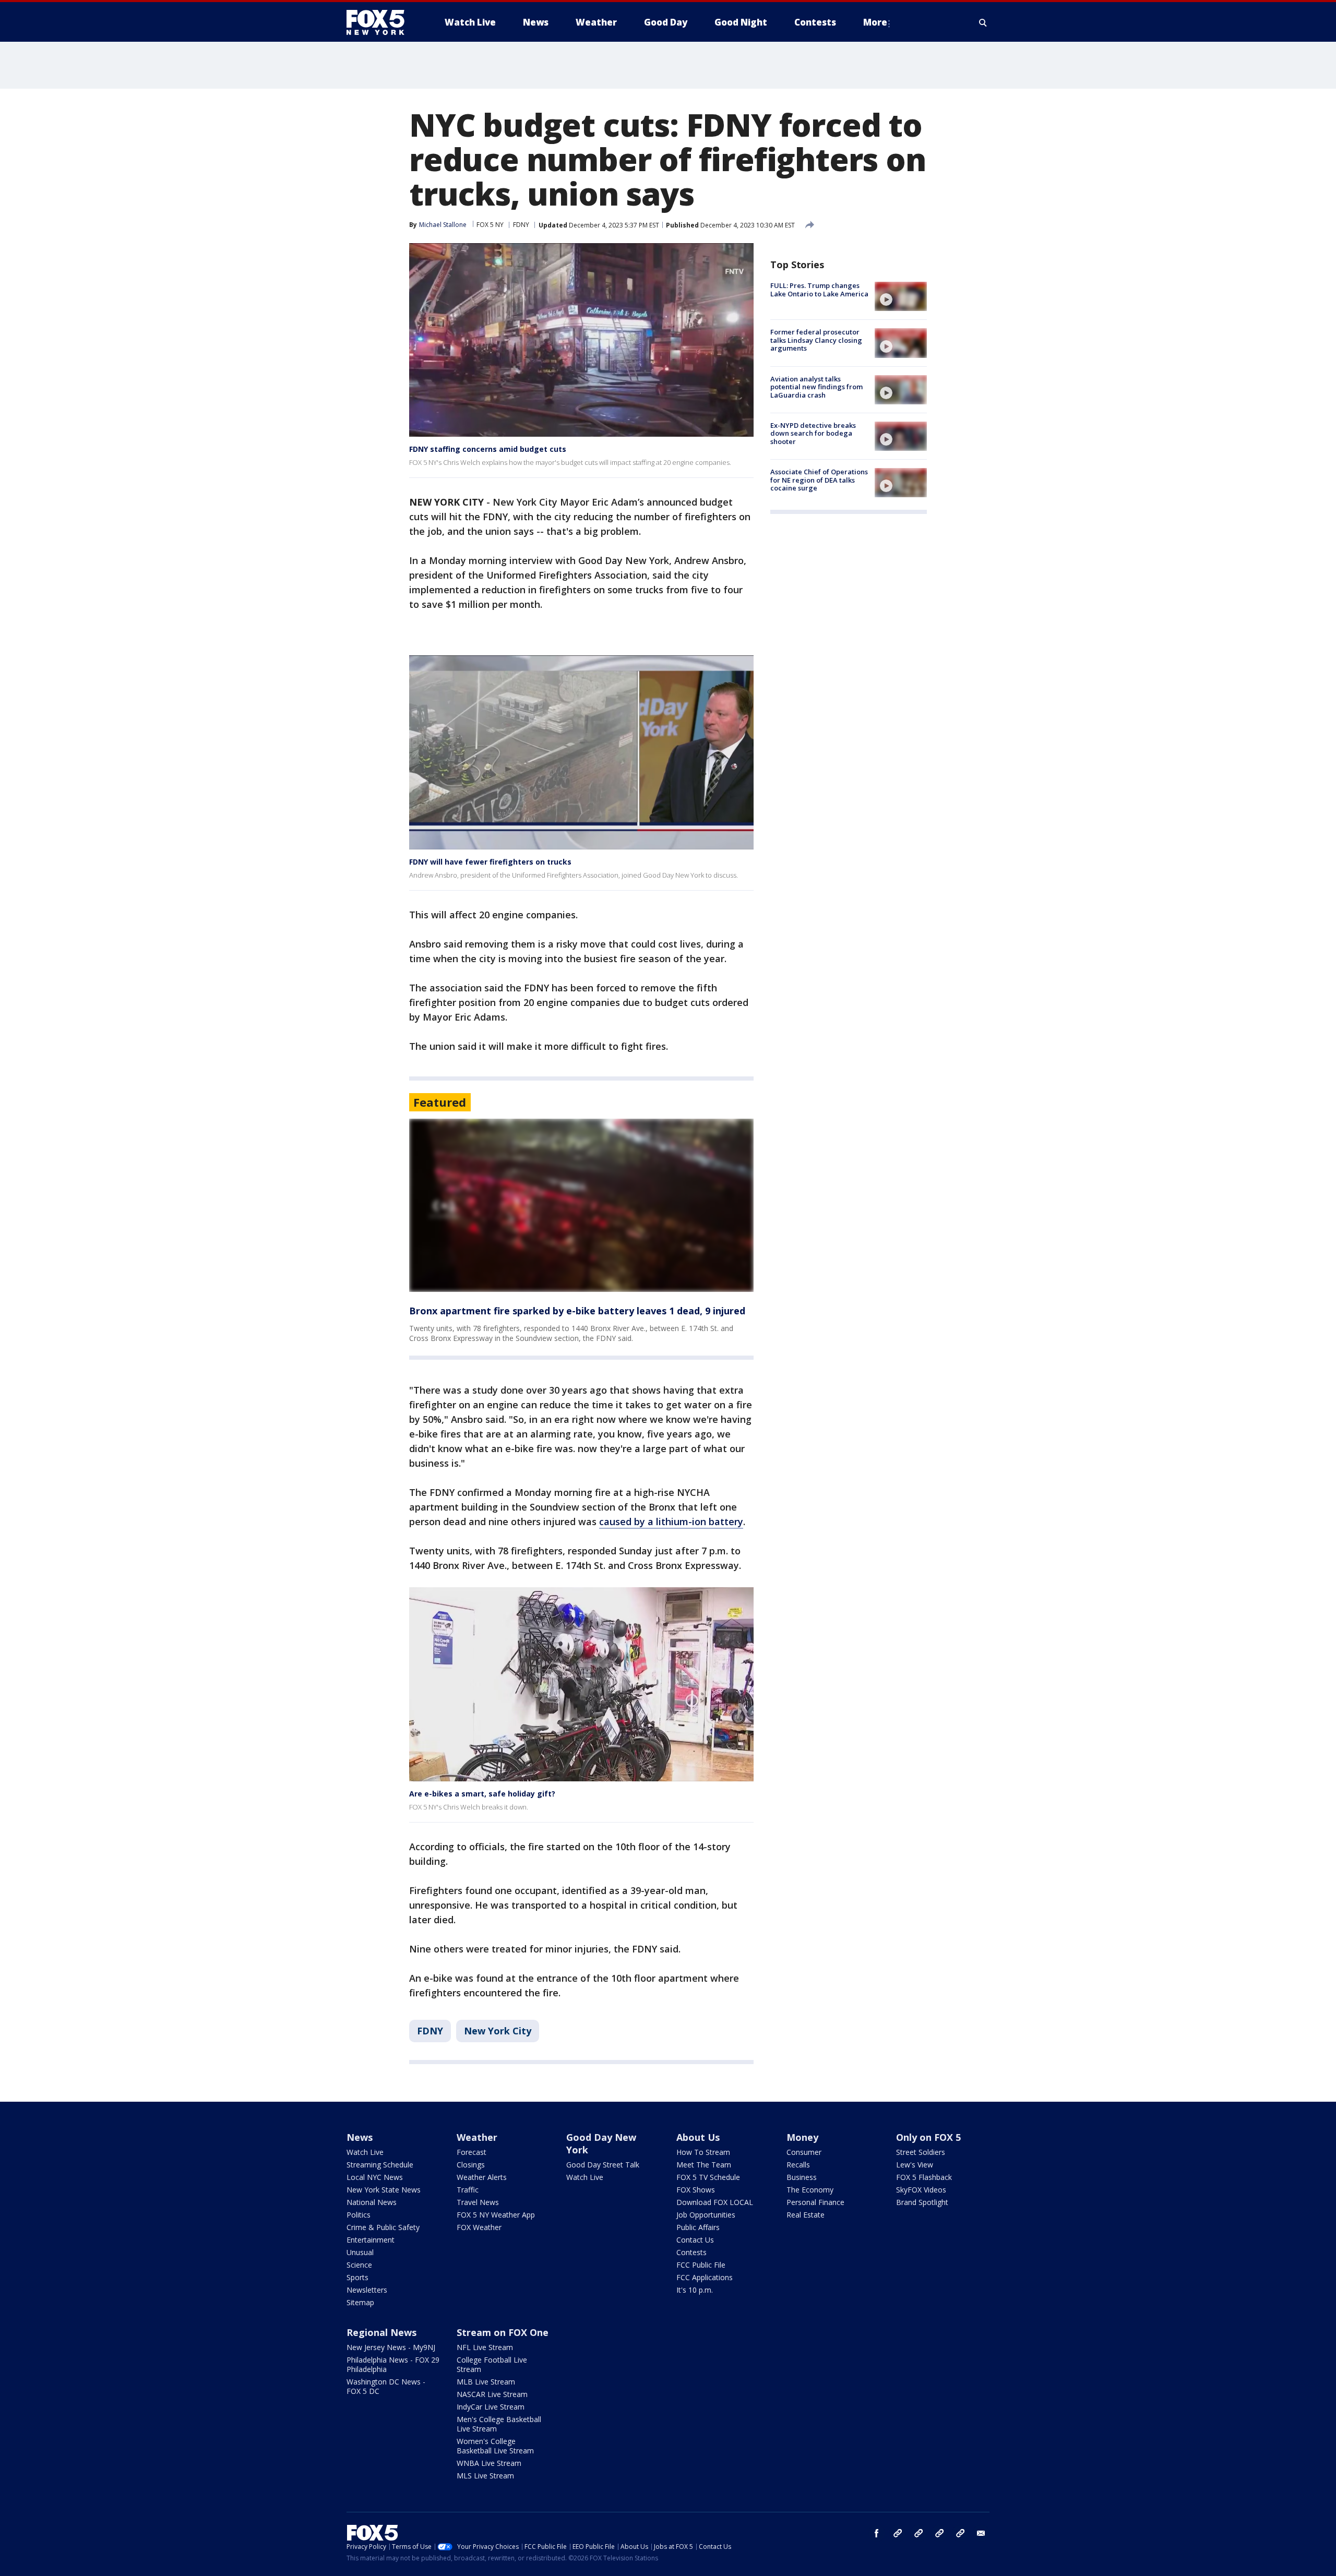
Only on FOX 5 (928, 2137)
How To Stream (703, 2152)
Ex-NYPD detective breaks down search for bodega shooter (813, 433)
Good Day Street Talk (603, 2165)
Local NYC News (375, 2177)
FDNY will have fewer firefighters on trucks (490, 862)
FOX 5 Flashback (924, 2177)
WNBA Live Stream (489, 2463)
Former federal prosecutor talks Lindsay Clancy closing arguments (816, 340)
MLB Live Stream (486, 2382)
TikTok (918, 2533)
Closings (471, 2165)
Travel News (478, 2202)
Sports (357, 2277)
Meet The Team (704, 2165)
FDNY (521, 225)
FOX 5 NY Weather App (496, 2215)
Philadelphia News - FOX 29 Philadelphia (393, 2364)
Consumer (804, 2152)
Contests (691, 2252)
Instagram (898, 2533)
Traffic (468, 2190)
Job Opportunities (706, 2215)
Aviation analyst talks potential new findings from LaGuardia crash (816, 387)
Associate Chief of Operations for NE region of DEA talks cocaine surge (819, 480)
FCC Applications (705, 2277)
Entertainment (371, 2240)
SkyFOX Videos (921, 2190)
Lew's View (915, 2165)
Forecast (472, 2152)
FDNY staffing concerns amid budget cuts (488, 449)
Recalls (798, 2165)
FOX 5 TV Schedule (708, 2177)
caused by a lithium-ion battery (671, 1521)
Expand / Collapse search (983, 22)
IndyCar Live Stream (491, 2407)
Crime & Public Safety (383, 2227)
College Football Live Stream (492, 2364)
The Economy (810, 2190)
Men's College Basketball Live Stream (499, 2424)
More (875, 22)
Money (802, 2137)
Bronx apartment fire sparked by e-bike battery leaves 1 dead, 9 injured (577, 1311)
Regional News (381, 2332)
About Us (698, 2137)
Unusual (360, 2252)
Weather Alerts (482, 2177)
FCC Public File (701, 2265)
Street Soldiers (921, 2152)
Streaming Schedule (380, 2165)
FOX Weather (479, 2227)
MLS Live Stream (485, 2476)
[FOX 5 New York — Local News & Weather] (381, 22)
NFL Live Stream (485, 2347)
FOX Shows (696, 2190)
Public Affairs (698, 2227)
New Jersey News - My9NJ (391, 2347)
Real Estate (806, 2215)
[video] (901, 296)
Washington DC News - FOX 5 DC (386, 2386)
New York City (498, 2031)
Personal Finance (815, 2202)
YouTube (939, 2533)
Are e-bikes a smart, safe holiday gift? (482, 1794)
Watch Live (365, 2152)
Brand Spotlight (922, 2202)
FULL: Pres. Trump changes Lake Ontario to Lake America (819, 290)
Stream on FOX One (503, 2332)
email (981, 2533)
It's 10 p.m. (695, 2290)
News (360, 2137)
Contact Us (695, 2240)
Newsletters (367, 2290)
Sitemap (360, 2302)
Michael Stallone (443, 225)
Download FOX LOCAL (715, 2202)
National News (372, 2202)
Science (359, 2265)
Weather (477, 2137)
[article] (581, 1206)
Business (802, 2177)
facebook (877, 2533)
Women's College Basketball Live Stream (495, 2446)
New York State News (384, 2190)
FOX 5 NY (490, 225)
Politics (359, 2215)
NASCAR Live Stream (492, 2394)
